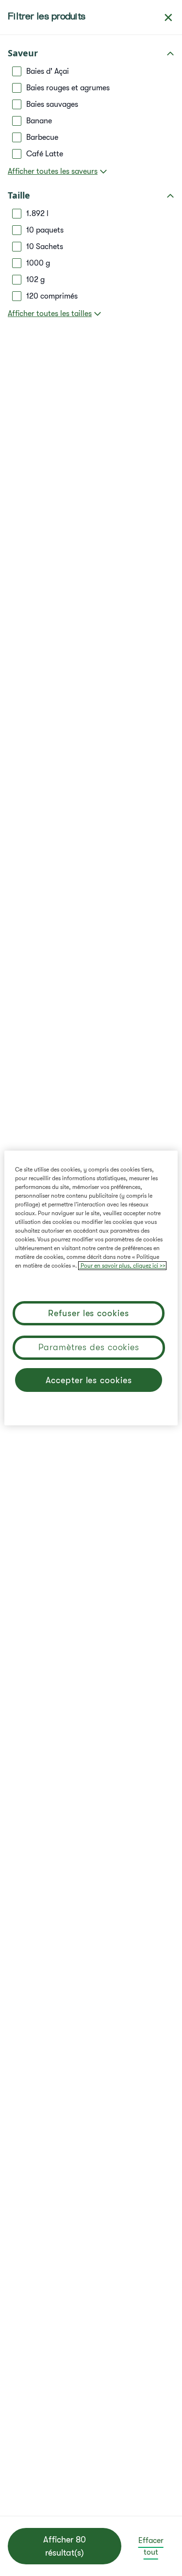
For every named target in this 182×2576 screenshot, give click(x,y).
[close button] (168, 17)
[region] (91, 1288)
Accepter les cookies (89, 1380)
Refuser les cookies (88, 1313)
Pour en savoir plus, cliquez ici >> (122, 1266)
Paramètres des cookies (89, 1347)
